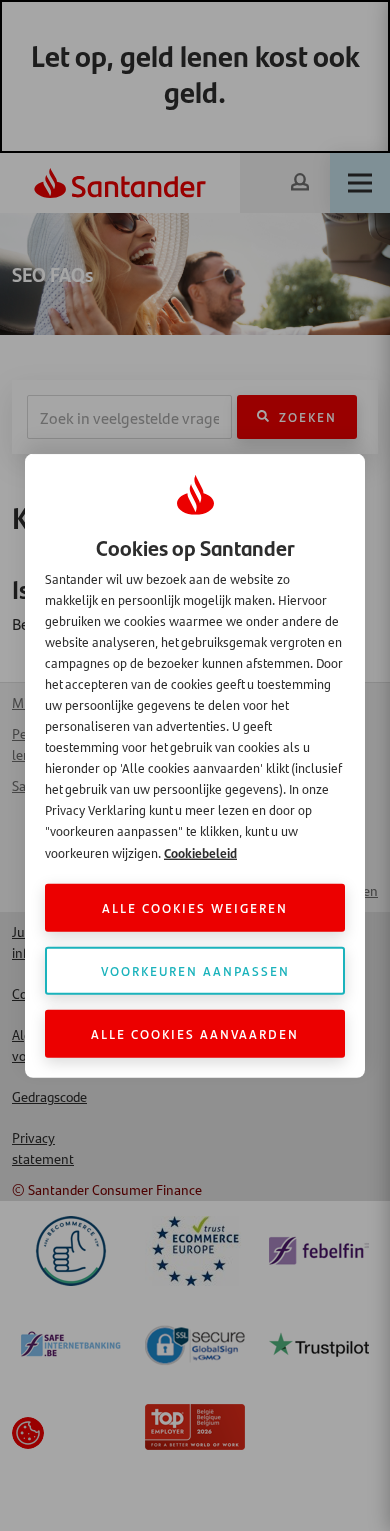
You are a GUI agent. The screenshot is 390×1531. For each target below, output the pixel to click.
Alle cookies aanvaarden (195, 1033)
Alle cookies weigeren (195, 907)
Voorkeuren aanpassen (195, 970)
